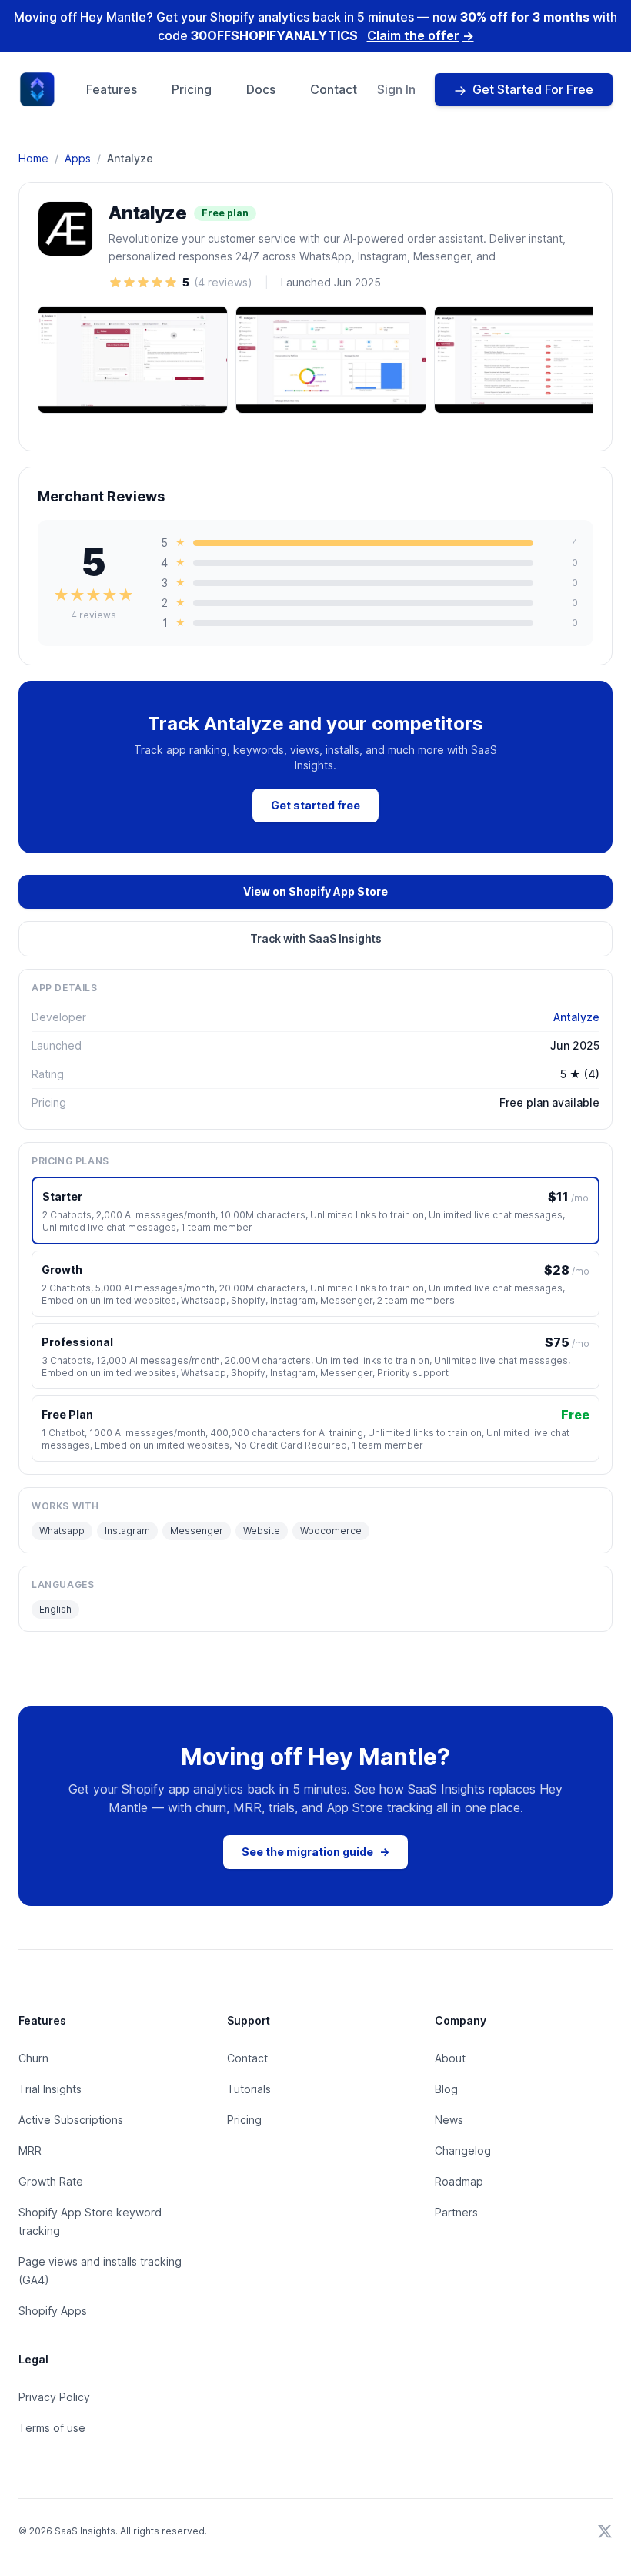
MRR (30, 2151)
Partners (456, 2212)
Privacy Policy (54, 2397)
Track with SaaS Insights (316, 938)
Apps (78, 158)
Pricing (192, 89)
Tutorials (249, 2089)
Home (33, 158)
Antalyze (576, 1017)
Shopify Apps (53, 2311)
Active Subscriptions (71, 2120)
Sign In (396, 89)
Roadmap (459, 2181)
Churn (33, 2058)
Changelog (463, 2151)
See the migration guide (315, 1852)
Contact (334, 89)
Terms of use (52, 2428)
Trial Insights (50, 2089)
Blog (446, 2089)
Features (112, 89)
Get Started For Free (533, 89)
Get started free (315, 805)
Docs (261, 89)
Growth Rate (51, 2181)
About (450, 2058)
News (449, 2120)
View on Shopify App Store (315, 891)
